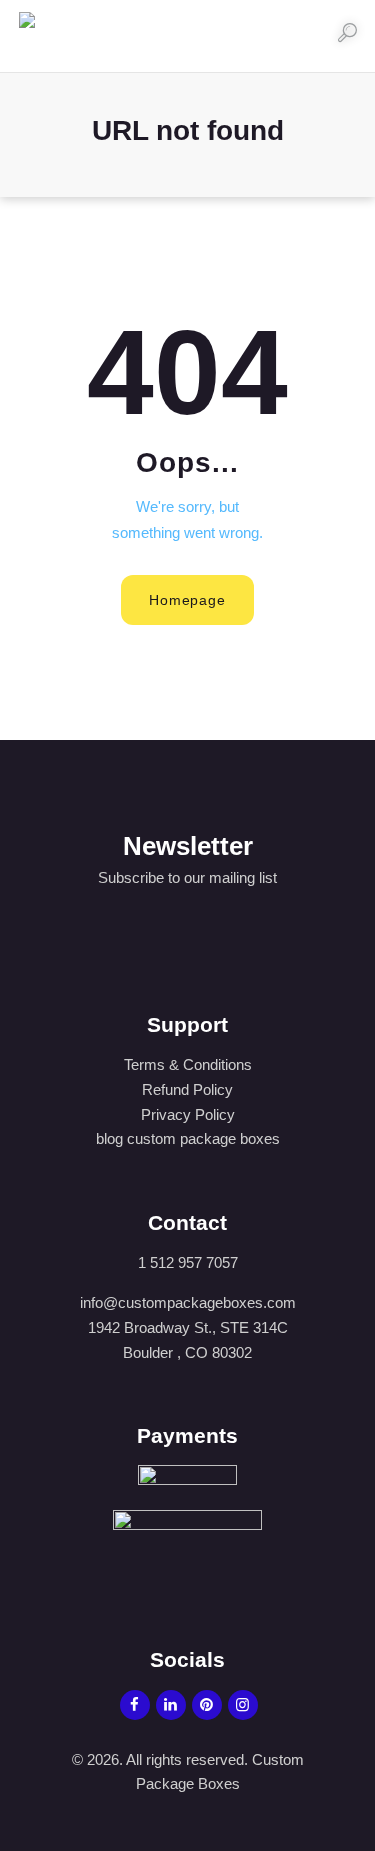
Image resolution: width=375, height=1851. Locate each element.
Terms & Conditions (188, 1064)
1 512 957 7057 (188, 1262)
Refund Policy (187, 1089)
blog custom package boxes (188, 1138)
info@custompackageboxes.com (188, 1302)
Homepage (187, 600)
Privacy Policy (188, 1114)
